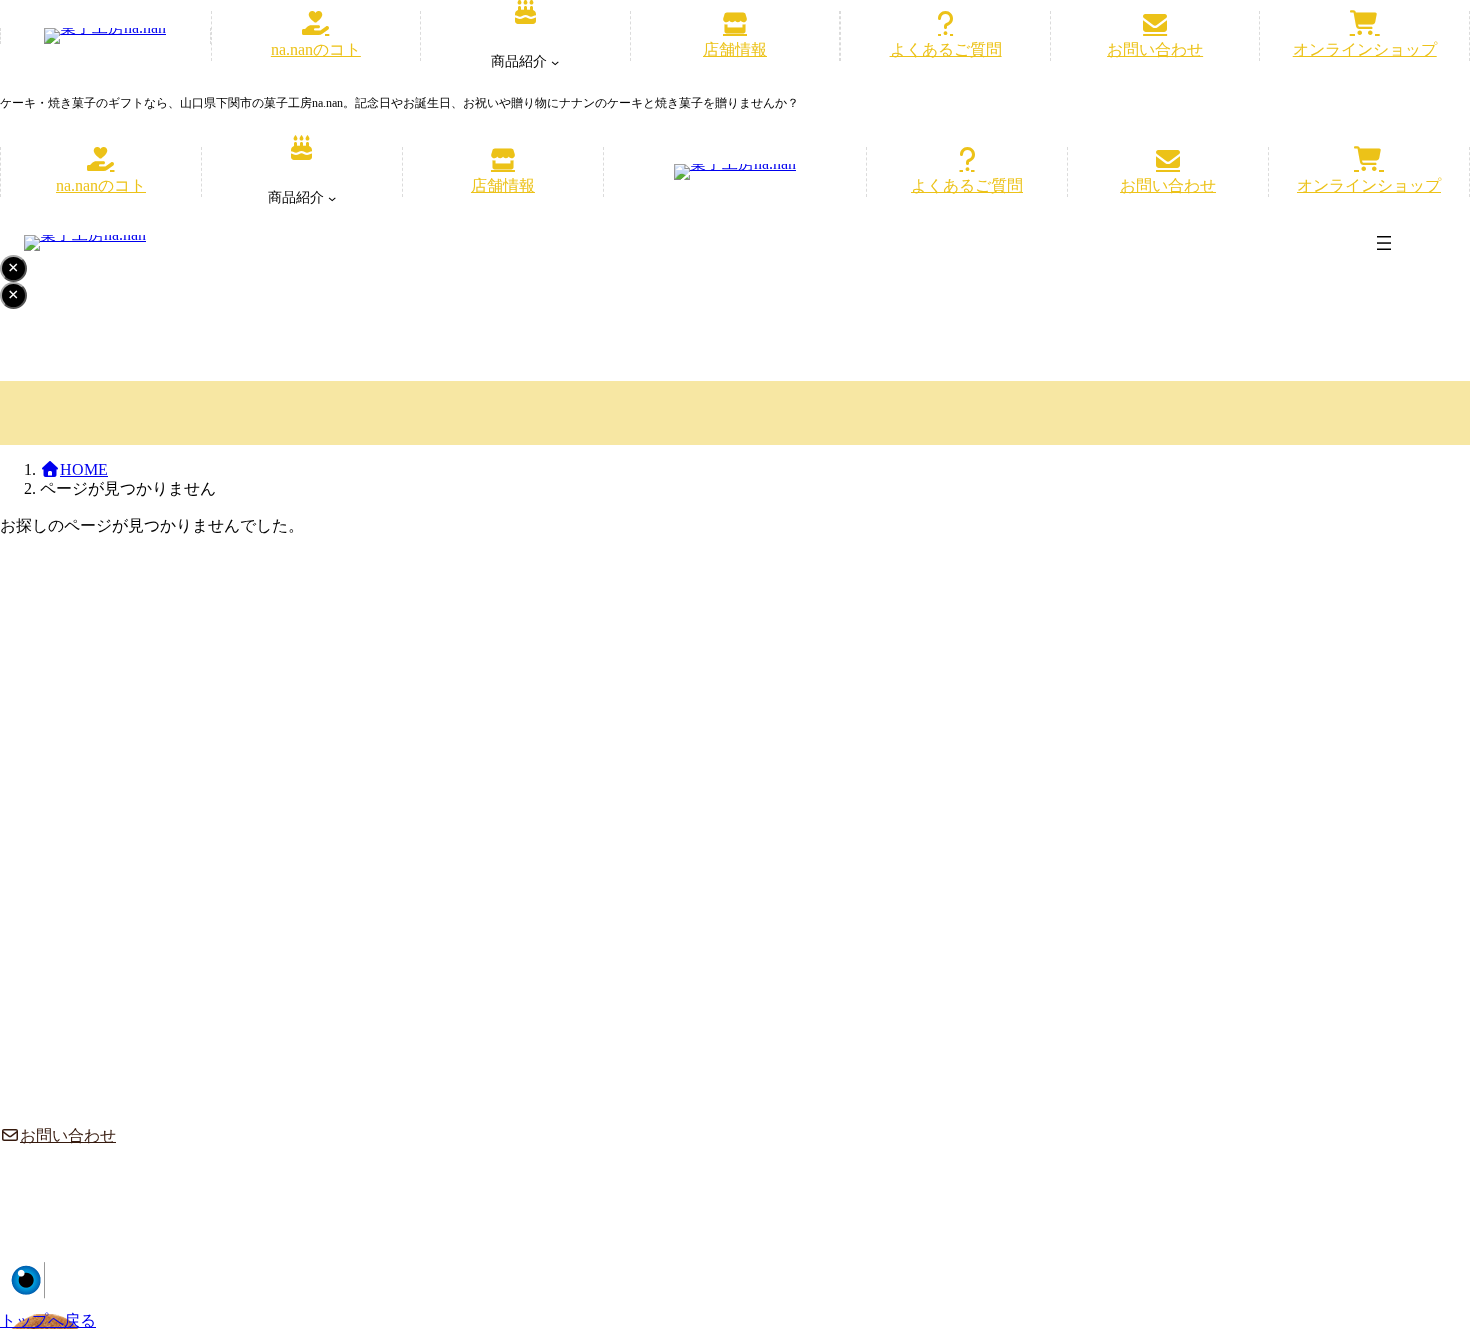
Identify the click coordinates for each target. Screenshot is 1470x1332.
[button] (316, 36)
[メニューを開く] (1384, 243)
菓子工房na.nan (1288, 1272)
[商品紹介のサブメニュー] (555, 62)
